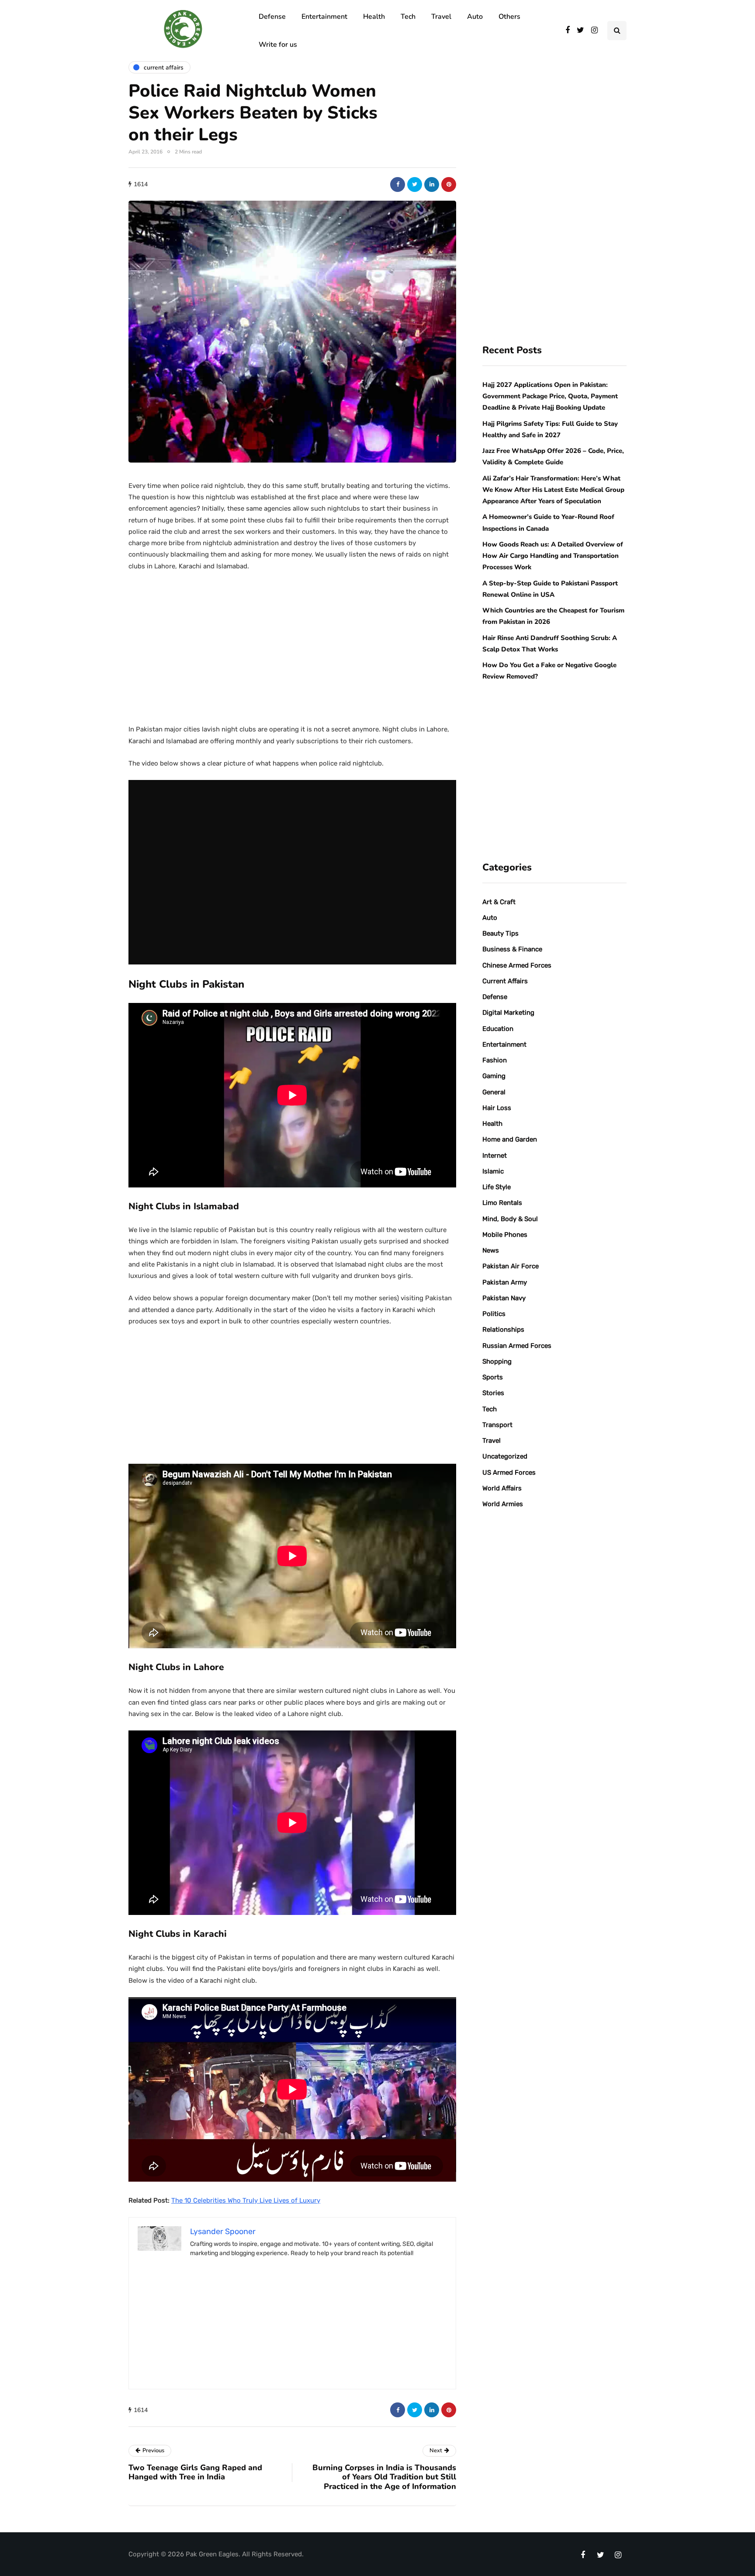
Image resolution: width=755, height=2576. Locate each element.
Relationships (503, 1330)
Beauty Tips (500, 933)
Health (374, 17)
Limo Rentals (502, 1203)
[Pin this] (449, 184)
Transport (497, 1425)
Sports (493, 1377)
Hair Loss (497, 1108)
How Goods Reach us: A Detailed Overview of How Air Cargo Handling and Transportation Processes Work (553, 556)
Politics (494, 1314)
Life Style (497, 1187)
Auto (475, 17)
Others (509, 17)
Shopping (497, 1361)
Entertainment (324, 17)
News (491, 1250)
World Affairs (502, 1488)
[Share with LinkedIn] (432, 184)
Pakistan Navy (504, 1298)
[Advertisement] (292, 644)
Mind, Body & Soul (510, 1219)
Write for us (278, 45)
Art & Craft (499, 902)
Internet (495, 1156)
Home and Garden (510, 1139)
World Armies (503, 1504)
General (494, 1092)
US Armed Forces (509, 1472)
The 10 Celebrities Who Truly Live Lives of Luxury (246, 2200)
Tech (408, 17)
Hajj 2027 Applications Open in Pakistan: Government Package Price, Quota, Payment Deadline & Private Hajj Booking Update (550, 396)
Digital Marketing (508, 1013)
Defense (272, 17)
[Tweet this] (415, 184)
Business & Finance (512, 949)
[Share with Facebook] (398, 184)
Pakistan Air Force (511, 1266)
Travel (441, 17)
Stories (493, 1393)
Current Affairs (505, 981)
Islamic (493, 1171)
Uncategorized (505, 1456)
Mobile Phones (505, 1235)
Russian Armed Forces (517, 1346)
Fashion (495, 1060)
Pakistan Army (505, 1282)
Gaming (494, 1076)
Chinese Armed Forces (517, 965)
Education (498, 1029)
